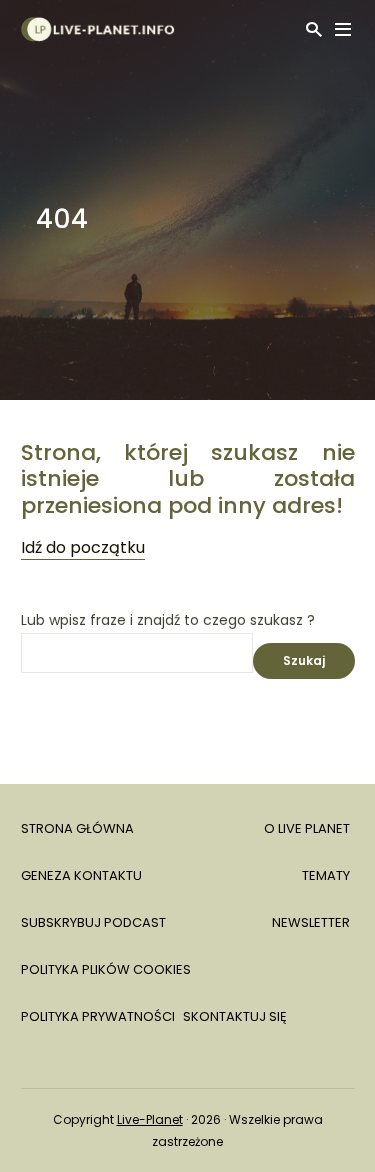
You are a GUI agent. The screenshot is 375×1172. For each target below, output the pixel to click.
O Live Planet (307, 828)
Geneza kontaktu (81, 875)
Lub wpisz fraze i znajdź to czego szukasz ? (168, 620)
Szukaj (304, 660)
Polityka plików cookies (106, 969)
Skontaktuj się (235, 1016)
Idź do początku (83, 547)
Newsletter (311, 922)
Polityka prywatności (98, 1016)
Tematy (326, 875)
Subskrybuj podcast (93, 922)
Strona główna (77, 828)
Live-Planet (150, 1119)
